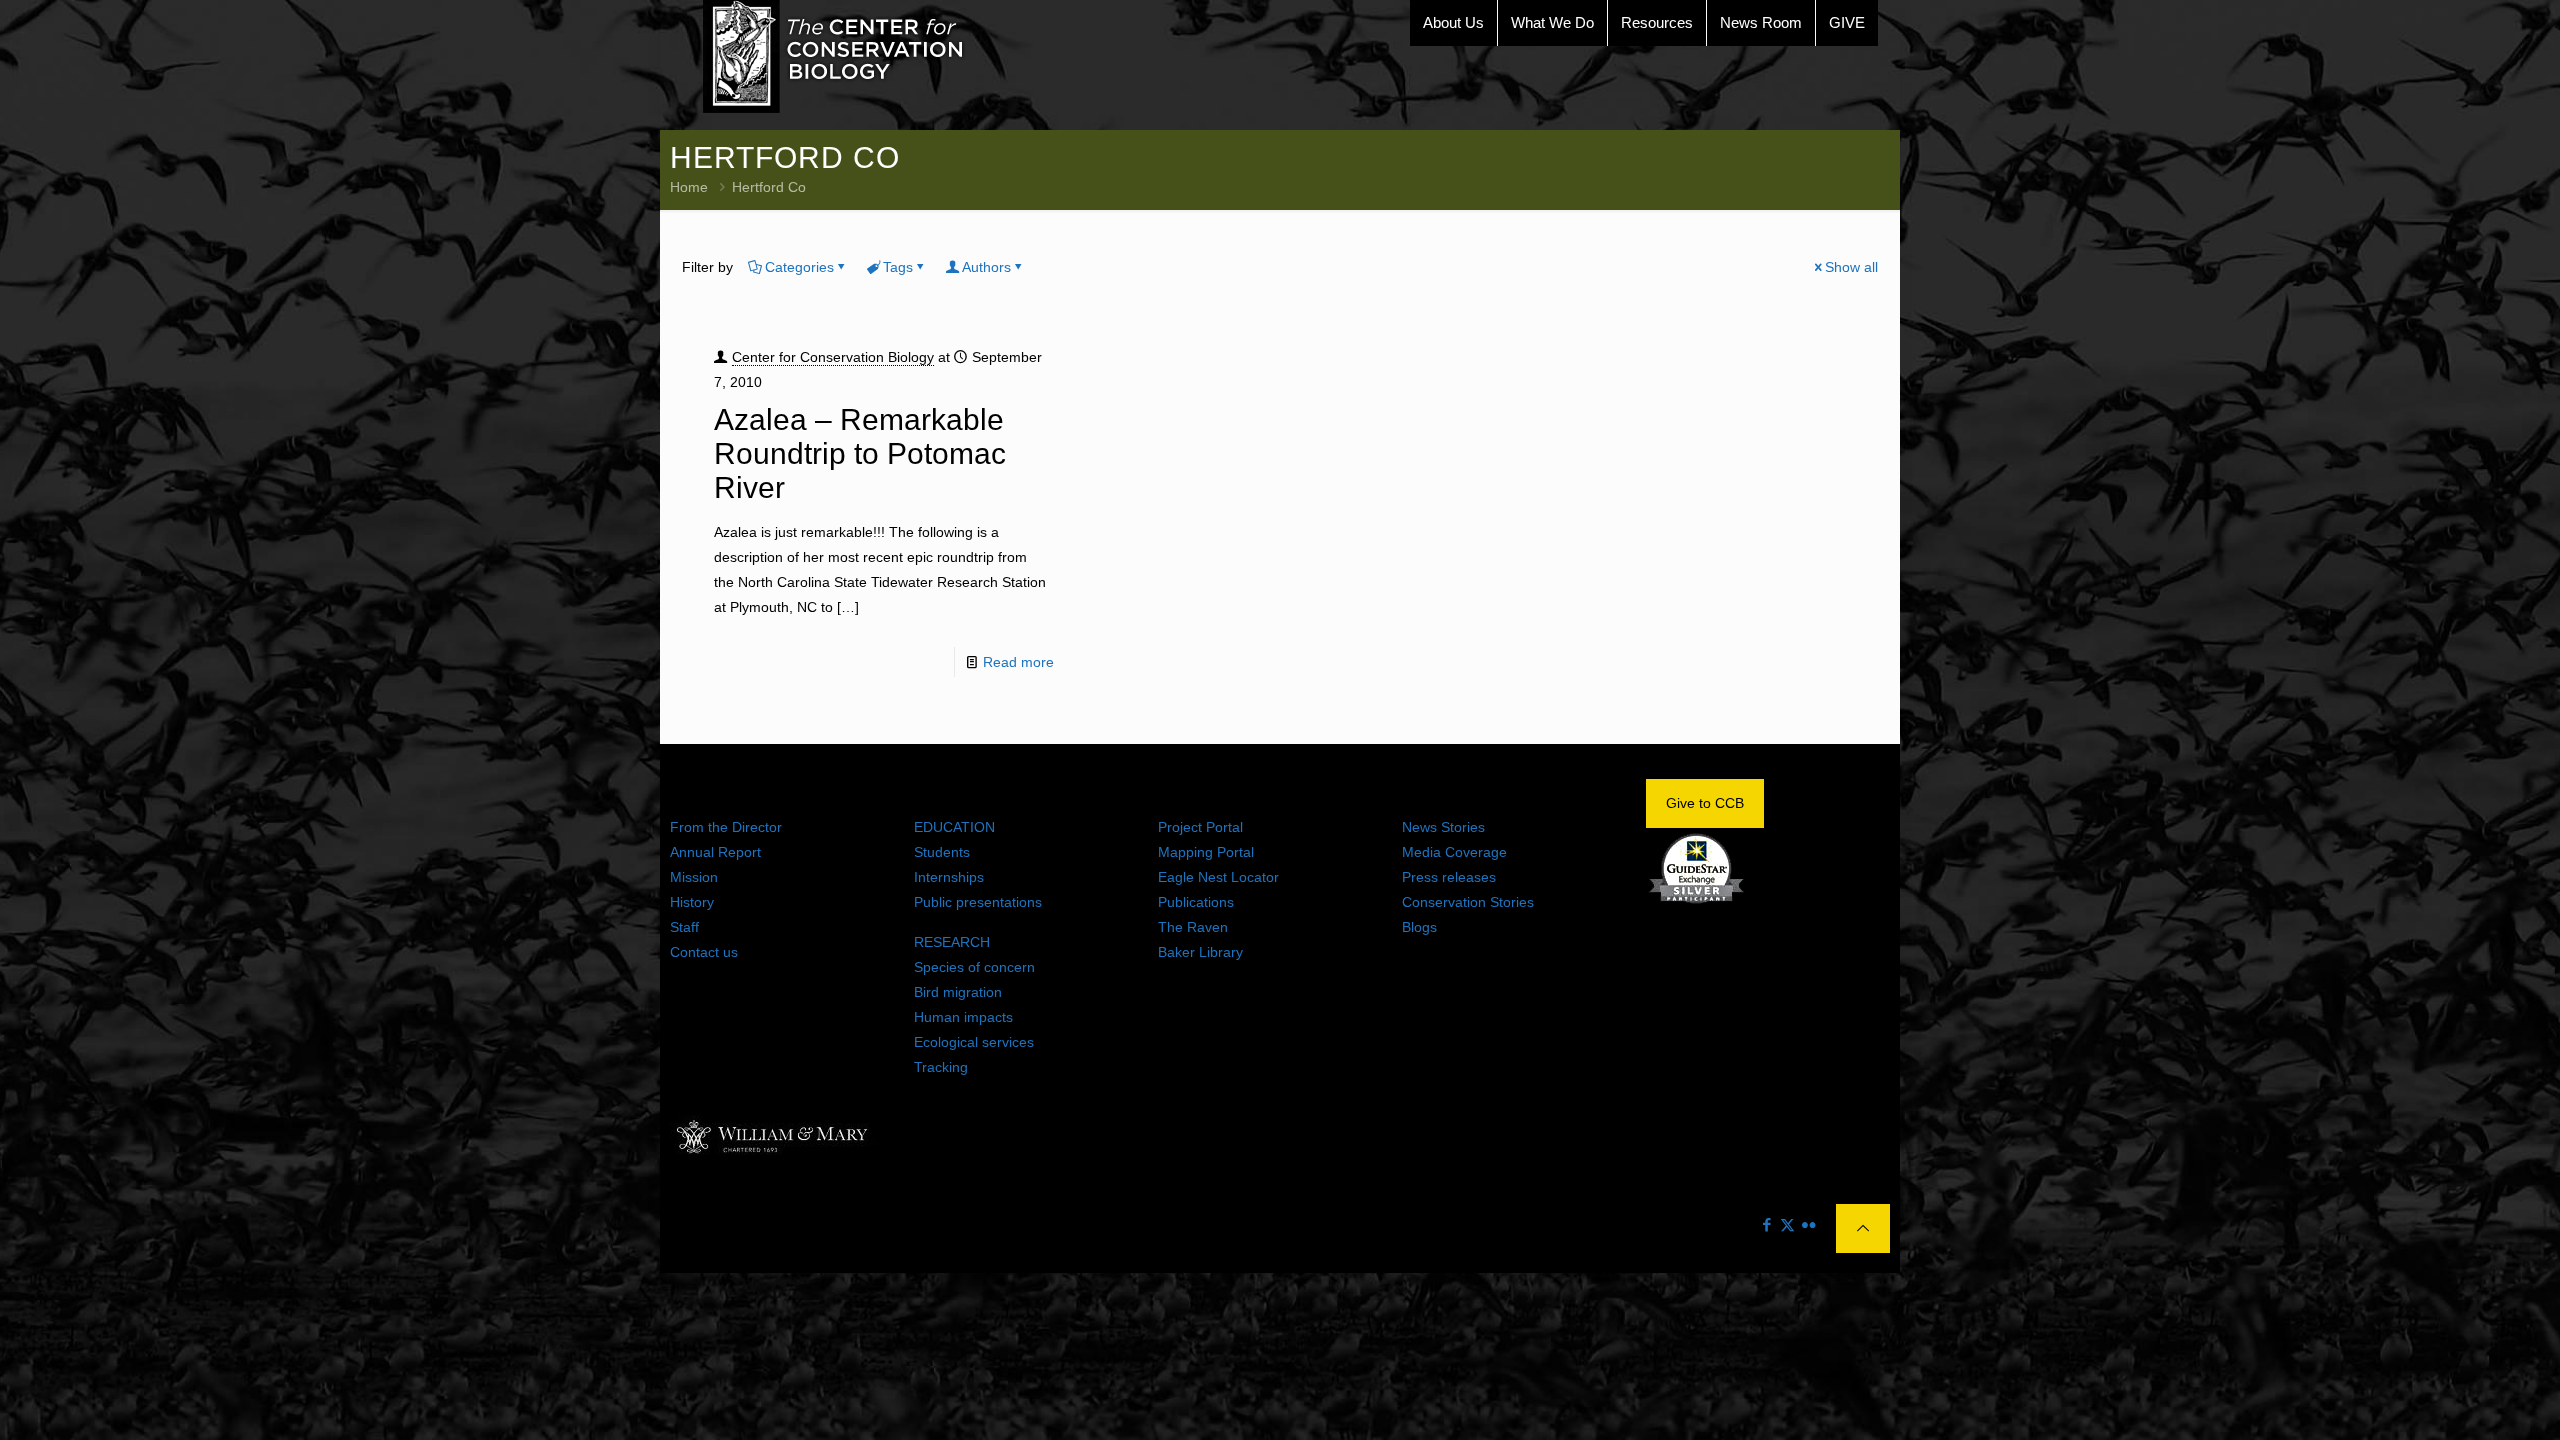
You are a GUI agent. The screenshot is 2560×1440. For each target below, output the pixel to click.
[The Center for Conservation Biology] (834, 56)
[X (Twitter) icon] (1787, 1224)
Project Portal (1200, 827)
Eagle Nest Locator (1218, 877)
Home (689, 187)
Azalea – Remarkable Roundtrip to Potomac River (860, 453)
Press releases (1449, 877)
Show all (1851, 267)
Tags (898, 267)
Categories (799, 267)
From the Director (726, 827)
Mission (694, 877)
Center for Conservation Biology (833, 357)
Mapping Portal (1206, 852)
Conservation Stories (1468, 902)
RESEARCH (952, 942)
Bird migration (958, 992)
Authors (986, 267)
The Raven (1193, 927)
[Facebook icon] (1766, 1224)
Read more (1018, 662)
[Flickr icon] (1808, 1224)
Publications (1196, 902)
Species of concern (974, 967)
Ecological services (974, 1042)
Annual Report (715, 852)
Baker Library (1200, 952)
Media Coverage (1454, 852)
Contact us (704, 952)
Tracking (941, 1067)
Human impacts (963, 1017)
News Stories (1443, 827)
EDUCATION (954, 827)
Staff (684, 927)
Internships (949, 877)
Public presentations (978, 902)
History (692, 902)
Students (942, 852)
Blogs (1419, 927)
